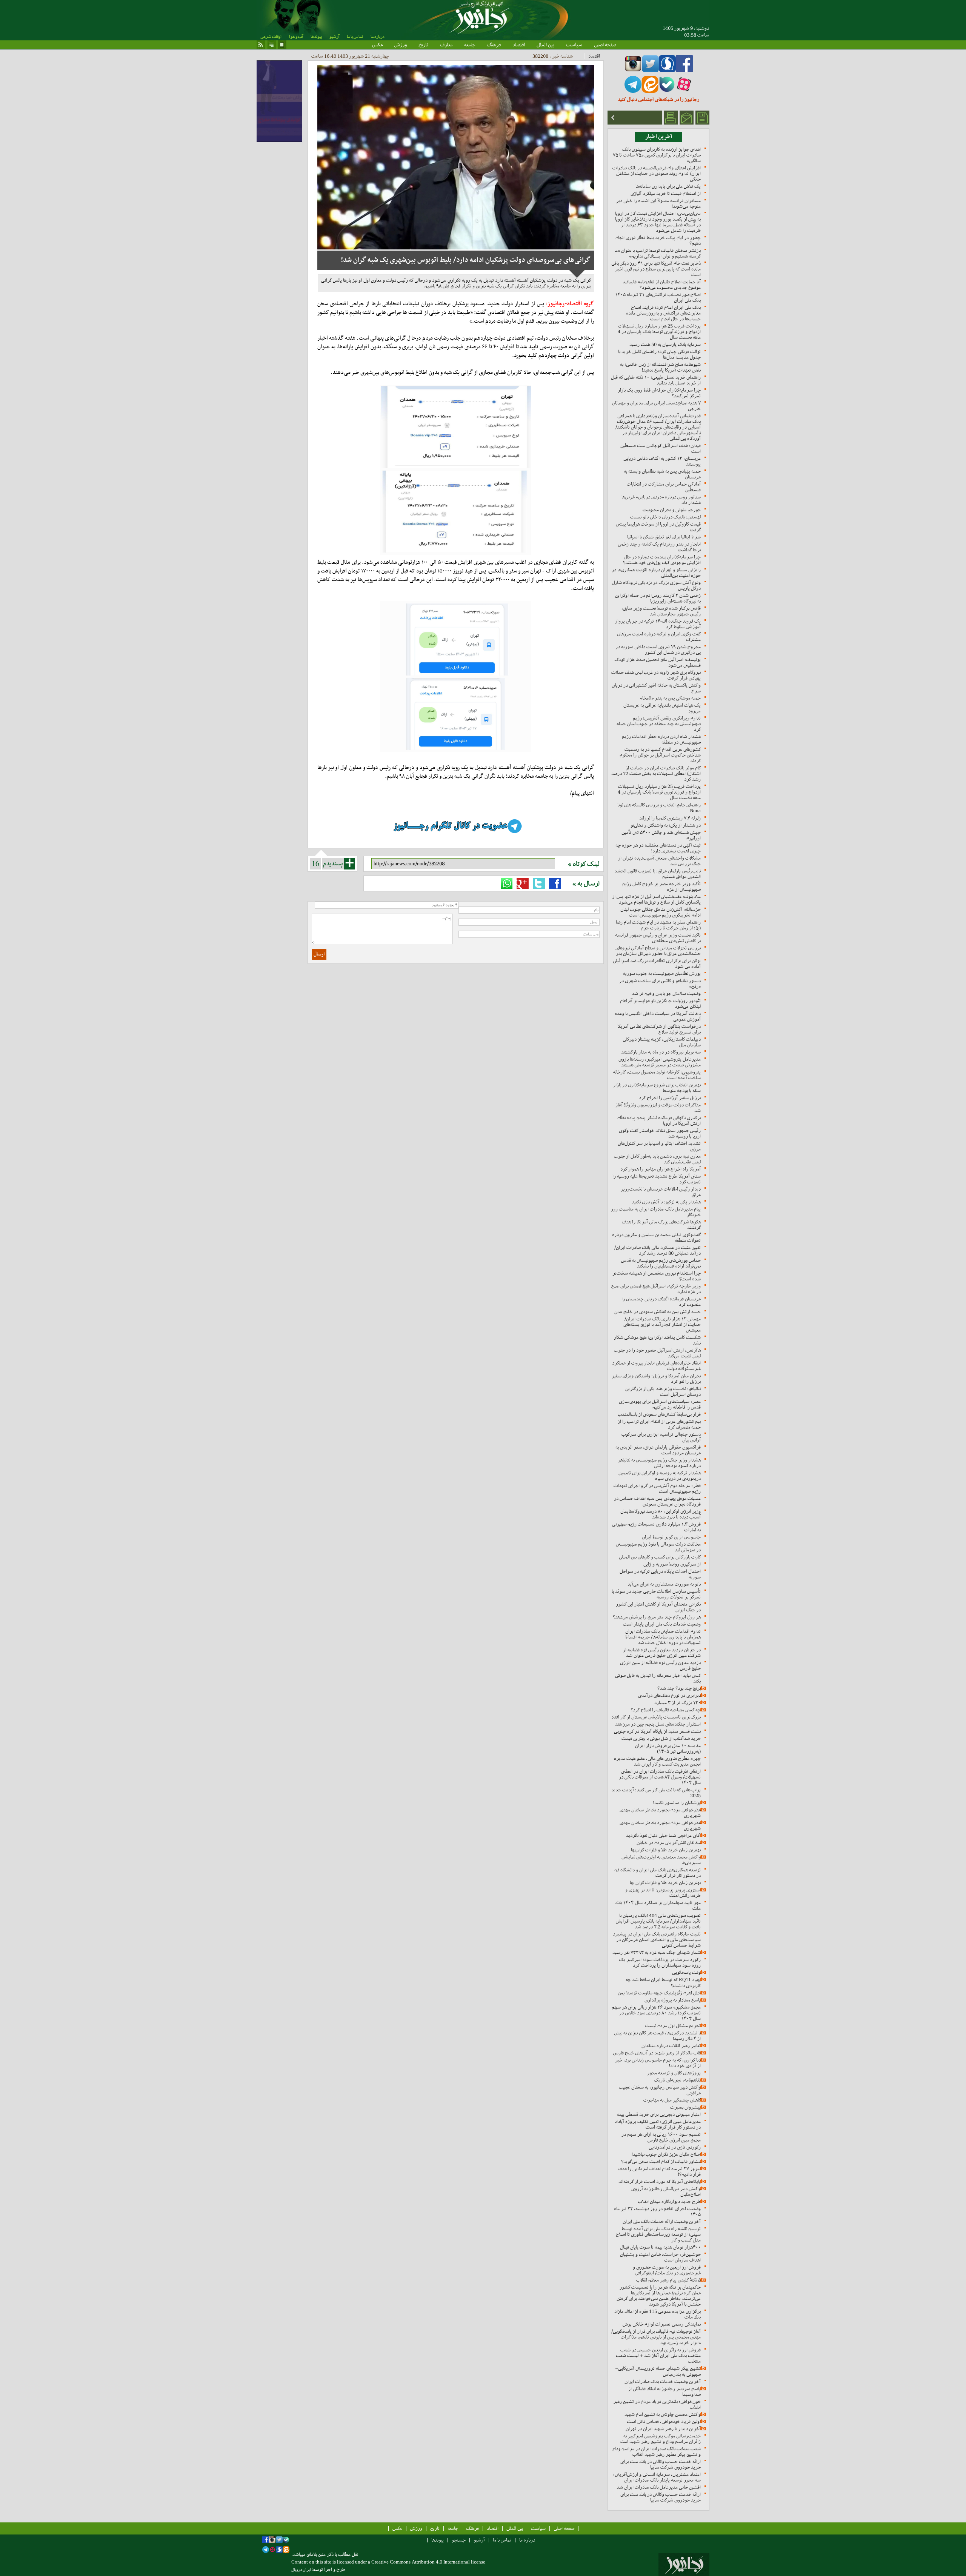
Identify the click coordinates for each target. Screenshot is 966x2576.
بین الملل (545, 45)
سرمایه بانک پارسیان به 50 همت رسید (665, 344)
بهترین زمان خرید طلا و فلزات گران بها (665, 1883)
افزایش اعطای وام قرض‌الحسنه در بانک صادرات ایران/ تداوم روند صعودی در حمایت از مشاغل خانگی (657, 173)
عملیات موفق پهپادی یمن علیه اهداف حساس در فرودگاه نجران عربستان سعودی (657, 1501)
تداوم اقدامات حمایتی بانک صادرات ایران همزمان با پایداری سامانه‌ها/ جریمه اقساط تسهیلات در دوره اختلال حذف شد (663, 1637)
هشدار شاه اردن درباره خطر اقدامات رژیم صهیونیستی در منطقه (661, 739)
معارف (446, 45)
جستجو (459, 2540)
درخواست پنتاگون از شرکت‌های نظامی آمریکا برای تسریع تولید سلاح (659, 1029)
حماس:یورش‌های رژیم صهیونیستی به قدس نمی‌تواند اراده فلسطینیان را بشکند (661, 1263)
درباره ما (377, 37)
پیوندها (316, 37)
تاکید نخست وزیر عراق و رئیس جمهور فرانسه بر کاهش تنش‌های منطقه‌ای (658, 938)
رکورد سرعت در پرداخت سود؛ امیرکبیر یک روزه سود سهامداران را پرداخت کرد (660, 1962)
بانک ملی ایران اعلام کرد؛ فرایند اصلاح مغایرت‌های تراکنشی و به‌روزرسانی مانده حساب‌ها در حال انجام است (663, 313)
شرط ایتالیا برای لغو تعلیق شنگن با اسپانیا (664, 537)
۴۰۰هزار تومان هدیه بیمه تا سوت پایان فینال (660, 2247)
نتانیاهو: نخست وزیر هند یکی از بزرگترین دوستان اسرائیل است (663, 1391)
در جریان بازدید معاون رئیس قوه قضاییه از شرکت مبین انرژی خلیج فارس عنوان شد (662, 1653)
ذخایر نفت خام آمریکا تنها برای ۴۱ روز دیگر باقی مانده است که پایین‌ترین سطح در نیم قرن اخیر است (656, 269)
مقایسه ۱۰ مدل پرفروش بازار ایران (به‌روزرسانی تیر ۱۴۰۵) (668, 1748)
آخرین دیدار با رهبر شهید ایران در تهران (663, 2429)
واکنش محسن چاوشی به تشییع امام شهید (663, 2414)
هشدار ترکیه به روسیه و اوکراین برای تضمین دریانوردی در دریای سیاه (660, 1476)
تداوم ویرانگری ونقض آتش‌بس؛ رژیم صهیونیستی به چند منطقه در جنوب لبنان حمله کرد (659, 724)
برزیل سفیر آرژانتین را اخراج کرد (670, 1098)
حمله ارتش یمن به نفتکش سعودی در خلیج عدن (658, 1312)
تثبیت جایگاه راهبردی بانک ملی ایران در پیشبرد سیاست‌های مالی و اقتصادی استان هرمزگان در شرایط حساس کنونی (657, 1940)
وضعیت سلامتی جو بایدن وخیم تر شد (666, 993)
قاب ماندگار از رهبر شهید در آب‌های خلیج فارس (657, 2053)
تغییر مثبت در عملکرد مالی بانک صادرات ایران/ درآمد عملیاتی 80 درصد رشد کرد (658, 1250)
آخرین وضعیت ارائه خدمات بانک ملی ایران (662, 2221)
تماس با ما (355, 37)
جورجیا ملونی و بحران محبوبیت (672, 510)
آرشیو (334, 37)
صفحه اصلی (605, 45)
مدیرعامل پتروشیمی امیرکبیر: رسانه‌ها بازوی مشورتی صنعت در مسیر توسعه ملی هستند (660, 1062)
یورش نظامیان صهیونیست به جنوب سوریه (662, 973)
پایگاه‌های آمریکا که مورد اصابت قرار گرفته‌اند (660, 2181)
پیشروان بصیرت (685, 2107)
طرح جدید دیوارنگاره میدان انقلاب (669, 2201)
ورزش (401, 45)
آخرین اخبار (659, 137)
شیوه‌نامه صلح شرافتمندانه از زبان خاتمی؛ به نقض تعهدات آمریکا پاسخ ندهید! (660, 367)
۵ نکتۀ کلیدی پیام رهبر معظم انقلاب (668, 2280)
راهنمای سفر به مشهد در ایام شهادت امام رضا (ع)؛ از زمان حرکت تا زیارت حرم (658, 925)
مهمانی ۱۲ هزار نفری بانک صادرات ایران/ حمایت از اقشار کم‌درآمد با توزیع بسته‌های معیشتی (662, 1324)
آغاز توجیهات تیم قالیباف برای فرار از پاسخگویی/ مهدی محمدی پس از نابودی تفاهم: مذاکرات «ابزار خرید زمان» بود (656, 2337)
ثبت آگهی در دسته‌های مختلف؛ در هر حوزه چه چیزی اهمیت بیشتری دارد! (658, 848)
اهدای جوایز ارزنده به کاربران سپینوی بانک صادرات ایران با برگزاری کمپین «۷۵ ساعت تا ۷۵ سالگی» (657, 155)
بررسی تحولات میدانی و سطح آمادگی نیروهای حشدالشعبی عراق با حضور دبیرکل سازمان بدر (658, 951)
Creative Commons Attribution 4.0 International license (428, 2562)
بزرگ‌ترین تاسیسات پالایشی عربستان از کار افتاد (656, 1717)
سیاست (574, 45)
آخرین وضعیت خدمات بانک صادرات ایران (663, 2381)
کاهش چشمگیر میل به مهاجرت (672, 2100)
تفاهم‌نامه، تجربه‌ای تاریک (677, 2080)
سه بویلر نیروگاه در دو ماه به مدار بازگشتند (661, 1052)
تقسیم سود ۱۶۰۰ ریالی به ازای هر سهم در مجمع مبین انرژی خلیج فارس (661, 2137)
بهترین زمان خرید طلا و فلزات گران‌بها (666, 1850)
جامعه (470, 45)
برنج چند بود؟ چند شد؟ (679, 1688)
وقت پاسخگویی (686, 1972)
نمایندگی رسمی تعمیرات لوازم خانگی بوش (662, 2324)
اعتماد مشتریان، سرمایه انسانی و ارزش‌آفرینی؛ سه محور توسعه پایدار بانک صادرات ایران (657, 2477)
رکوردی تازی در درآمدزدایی (675, 2147)
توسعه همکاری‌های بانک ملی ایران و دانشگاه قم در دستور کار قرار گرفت (658, 1873)
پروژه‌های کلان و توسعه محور (674, 2073)
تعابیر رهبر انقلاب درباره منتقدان (671, 2046)
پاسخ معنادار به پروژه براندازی (673, 2000)
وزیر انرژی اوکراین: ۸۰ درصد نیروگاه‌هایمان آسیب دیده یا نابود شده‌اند (661, 1514)
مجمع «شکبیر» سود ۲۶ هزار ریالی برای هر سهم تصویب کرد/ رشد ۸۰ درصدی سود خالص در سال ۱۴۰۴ (656, 2013)
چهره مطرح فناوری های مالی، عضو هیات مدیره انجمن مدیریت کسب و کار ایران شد (657, 1761)
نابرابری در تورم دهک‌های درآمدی (669, 1695)
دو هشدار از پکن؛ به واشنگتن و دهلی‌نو (666, 825)
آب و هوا (296, 37)
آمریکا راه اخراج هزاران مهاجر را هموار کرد (661, 1169)
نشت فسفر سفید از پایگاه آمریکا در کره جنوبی (657, 1731)
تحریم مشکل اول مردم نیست (673, 2026)
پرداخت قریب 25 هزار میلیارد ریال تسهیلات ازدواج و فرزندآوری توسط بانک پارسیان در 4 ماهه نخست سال (659, 332)
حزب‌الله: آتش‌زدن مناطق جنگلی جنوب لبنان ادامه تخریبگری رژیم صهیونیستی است (661, 912)
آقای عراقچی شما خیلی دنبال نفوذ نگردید (663, 1835)
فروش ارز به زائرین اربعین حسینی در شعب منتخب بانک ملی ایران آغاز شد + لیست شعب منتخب (658, 2355)
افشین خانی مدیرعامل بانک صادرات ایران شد (659, 2487)
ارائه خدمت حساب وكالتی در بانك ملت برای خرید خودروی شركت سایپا (661, 2464)
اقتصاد (519, 45)
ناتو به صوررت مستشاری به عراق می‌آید (664, 1584)
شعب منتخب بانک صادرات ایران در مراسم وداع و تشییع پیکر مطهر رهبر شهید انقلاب (657, 2451)
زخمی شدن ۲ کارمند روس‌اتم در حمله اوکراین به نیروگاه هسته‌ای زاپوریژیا (658, 598)
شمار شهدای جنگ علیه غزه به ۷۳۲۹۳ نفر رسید (657, 1952)
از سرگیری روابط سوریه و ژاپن (672, 1564)
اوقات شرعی (271, 37)
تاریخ (423, 45)
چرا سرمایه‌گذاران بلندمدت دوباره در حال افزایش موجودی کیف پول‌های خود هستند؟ (662, 560)
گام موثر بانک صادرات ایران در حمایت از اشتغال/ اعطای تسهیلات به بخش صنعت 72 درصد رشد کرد (656, 773)
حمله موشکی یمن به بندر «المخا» (670, 698)
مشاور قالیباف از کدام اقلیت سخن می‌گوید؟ (661, 2161)
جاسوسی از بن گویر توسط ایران (671, 1537)
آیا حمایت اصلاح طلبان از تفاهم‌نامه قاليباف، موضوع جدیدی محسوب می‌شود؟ (662, 285)
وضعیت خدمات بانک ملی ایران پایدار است (662, 1624)
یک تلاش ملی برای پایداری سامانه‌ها (668, 186)
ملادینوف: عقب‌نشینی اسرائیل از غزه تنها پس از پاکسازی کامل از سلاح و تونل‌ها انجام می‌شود (656, 899)
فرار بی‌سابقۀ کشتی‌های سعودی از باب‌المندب (659, 1414)
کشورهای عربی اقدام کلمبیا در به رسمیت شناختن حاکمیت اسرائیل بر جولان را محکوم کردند (660, 755)
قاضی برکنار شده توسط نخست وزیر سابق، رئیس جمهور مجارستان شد (661, 611)
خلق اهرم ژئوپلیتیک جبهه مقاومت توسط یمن (659, 1993)
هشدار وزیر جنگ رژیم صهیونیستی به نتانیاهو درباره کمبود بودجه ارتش (659, 1463)
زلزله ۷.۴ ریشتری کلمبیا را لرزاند (670, 818)
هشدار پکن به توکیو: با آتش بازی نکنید (666, 1202)
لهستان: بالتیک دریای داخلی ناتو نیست (665, 517)
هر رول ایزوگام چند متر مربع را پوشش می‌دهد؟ (657, 1617)
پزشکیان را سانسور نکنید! (677, 1803)
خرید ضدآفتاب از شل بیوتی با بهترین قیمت (661, 1738)
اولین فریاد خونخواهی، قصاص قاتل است (664, 2421)
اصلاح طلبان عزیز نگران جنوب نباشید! (666, 2154)
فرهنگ (494, 45)
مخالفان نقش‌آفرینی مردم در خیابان (669, 1843)
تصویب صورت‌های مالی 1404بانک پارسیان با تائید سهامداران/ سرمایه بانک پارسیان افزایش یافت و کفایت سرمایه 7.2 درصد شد (658, 1921)
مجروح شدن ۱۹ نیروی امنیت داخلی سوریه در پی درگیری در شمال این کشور (658, 649)
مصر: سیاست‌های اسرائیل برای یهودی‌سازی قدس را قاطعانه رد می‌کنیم (660, 1404)
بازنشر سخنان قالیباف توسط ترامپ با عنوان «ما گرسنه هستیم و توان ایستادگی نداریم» (658, 253)
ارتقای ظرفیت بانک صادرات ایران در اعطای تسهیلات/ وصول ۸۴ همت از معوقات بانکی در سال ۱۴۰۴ (660, 1777)
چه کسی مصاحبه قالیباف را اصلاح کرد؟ (666, 1710)
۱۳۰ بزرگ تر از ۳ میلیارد (678, 1703)
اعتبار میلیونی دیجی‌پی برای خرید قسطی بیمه (659, 2114)
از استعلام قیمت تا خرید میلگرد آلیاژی (666, 193)
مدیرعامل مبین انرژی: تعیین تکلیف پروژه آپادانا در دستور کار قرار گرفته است (658, 2124)
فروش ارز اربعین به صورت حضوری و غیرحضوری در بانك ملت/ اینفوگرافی (667, 2270)
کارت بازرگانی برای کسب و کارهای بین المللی (660, 1557)
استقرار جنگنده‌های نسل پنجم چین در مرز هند (658, 1724)
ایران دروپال (301, 2570)
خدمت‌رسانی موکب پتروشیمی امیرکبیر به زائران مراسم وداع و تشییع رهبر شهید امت (661, 2439)
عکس (377, 45)
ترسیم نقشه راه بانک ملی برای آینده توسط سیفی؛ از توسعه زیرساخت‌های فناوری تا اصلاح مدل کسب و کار (658, 2234)
